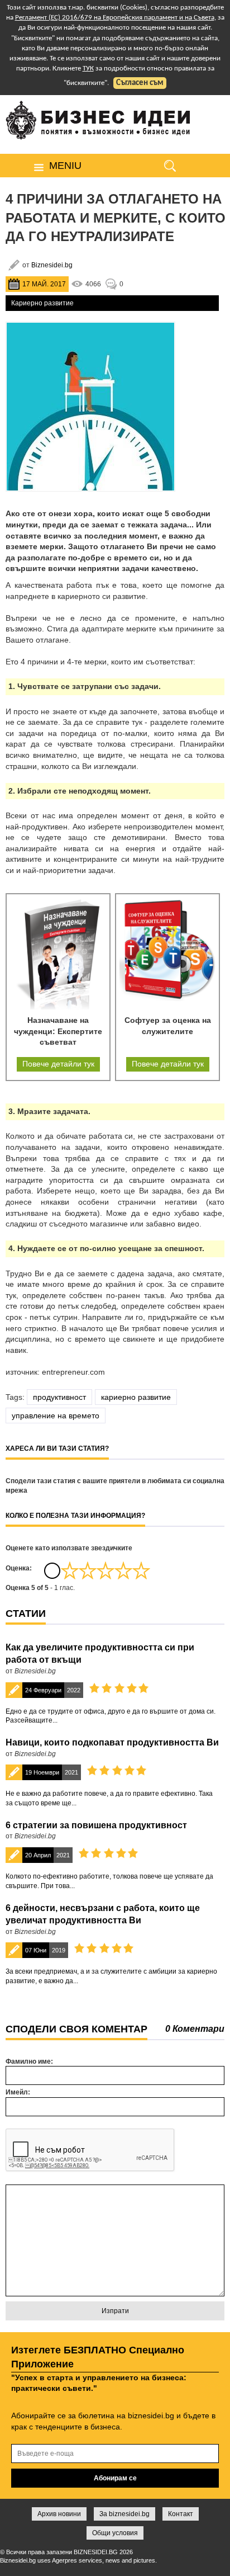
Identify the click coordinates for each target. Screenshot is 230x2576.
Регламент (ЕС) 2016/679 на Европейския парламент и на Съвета (115, 18)
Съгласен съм (140, 83)
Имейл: (18, 2092)
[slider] (106, 1570)
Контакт (181, 2514)
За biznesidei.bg (124, 2514)
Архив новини (59, 2514)
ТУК (88, 69)
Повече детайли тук (58, 1064)
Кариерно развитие (42, 303)
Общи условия (115, 2533)
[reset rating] (52, 1570)
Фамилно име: (29, 2061)
